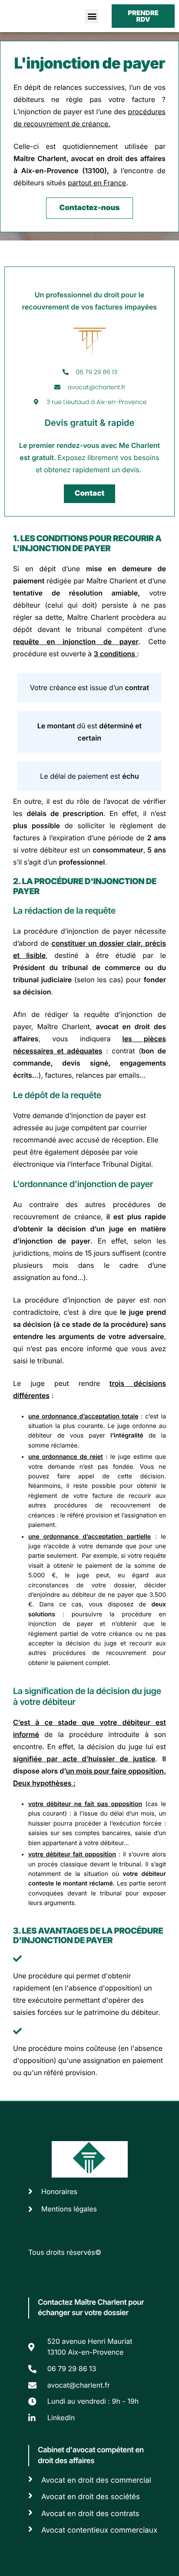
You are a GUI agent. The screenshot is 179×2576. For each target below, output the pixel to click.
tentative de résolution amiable (75, 593)
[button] (92, 16)
